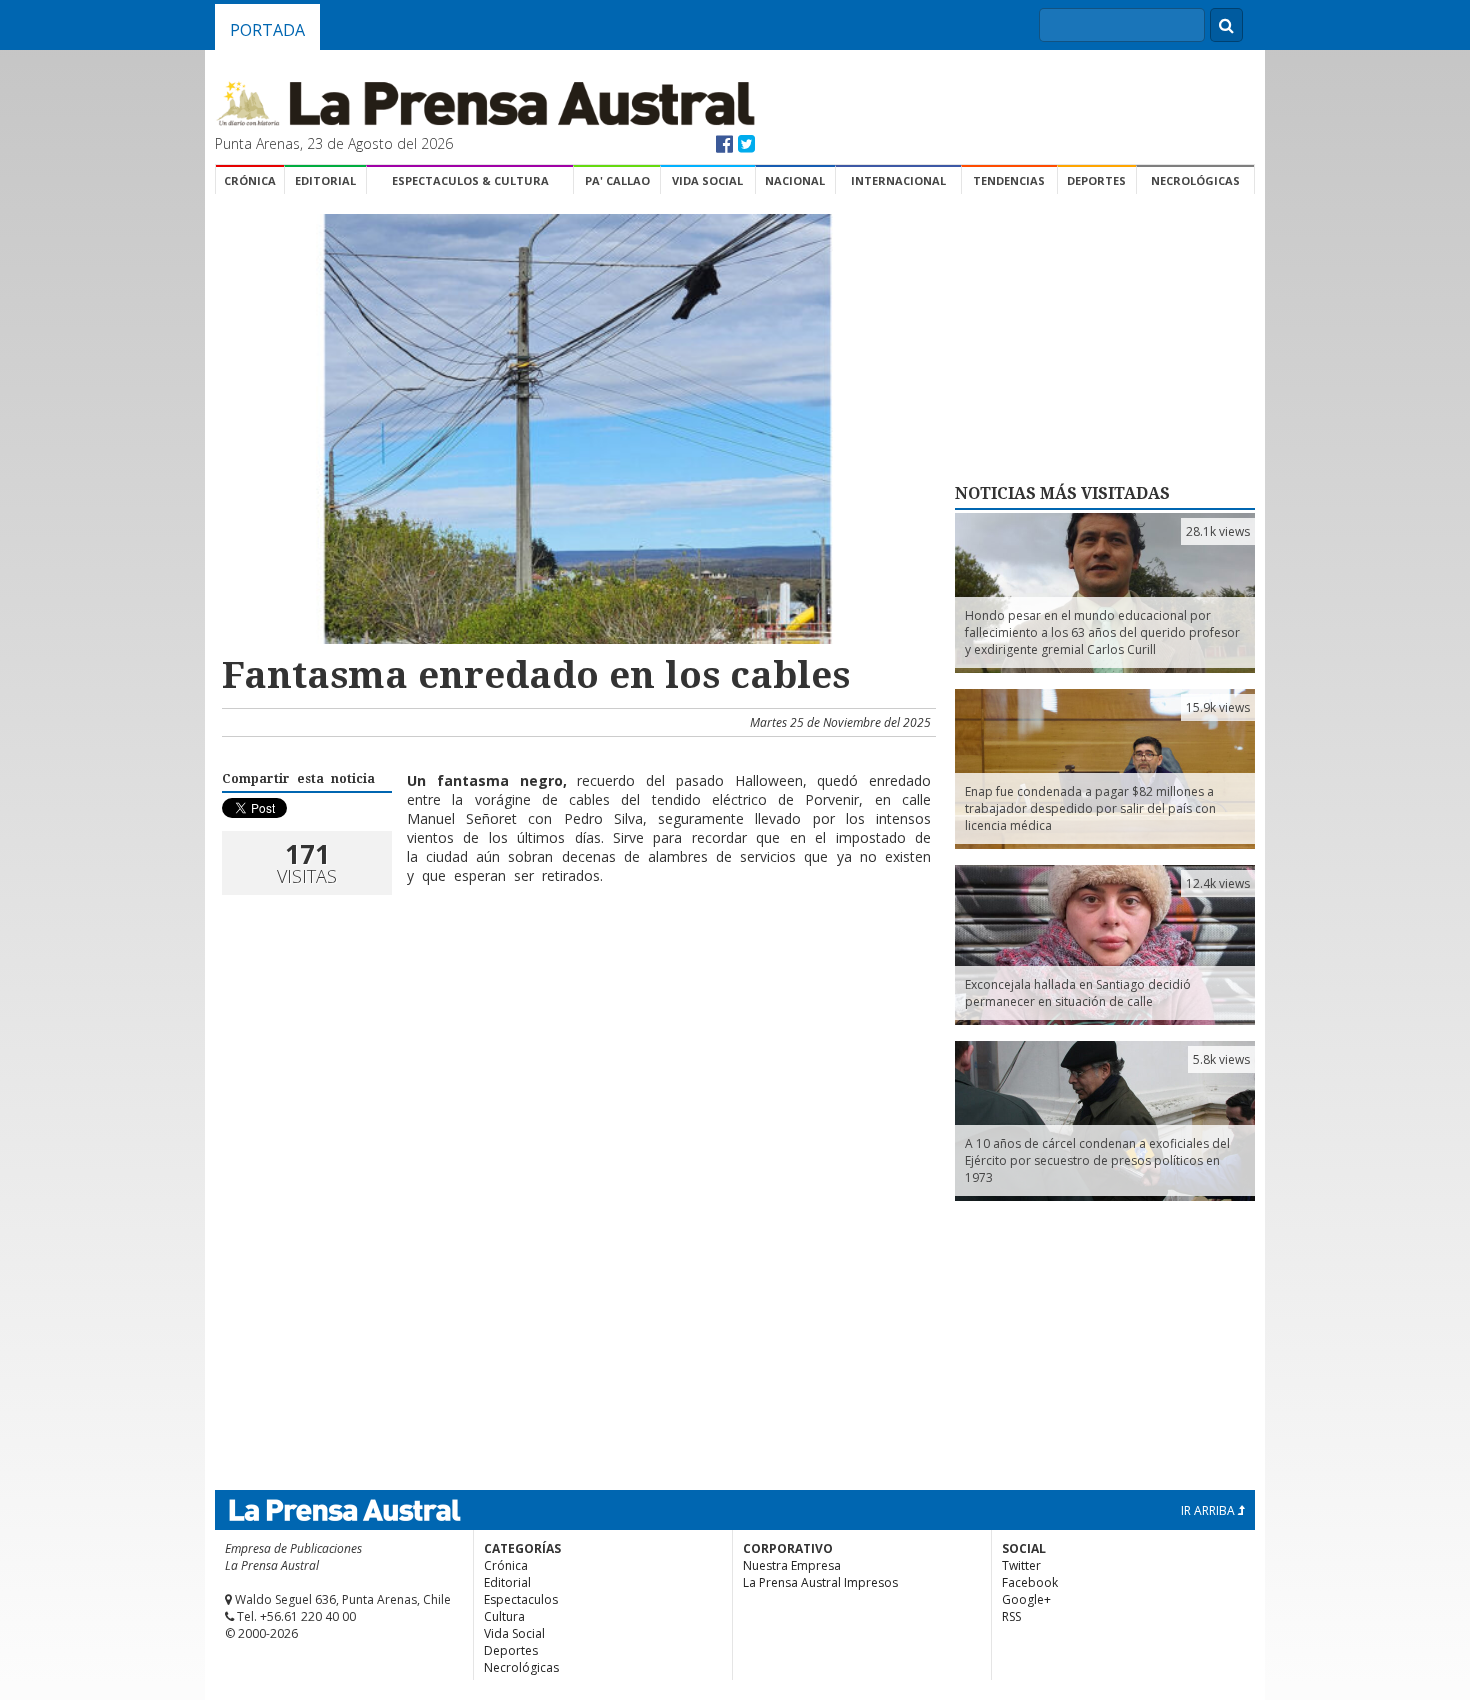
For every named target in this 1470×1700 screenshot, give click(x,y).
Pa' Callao (617, 180)
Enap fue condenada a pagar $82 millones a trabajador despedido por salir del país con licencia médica (1090, 808)
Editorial (325, 180)
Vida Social (707, 180)
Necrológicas (1195, 180)
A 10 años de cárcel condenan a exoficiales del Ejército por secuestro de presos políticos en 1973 (1097, 1160)
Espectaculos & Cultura (470, 180)
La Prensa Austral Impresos (820, 1582)
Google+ (1026, 1599)
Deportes (1096, 180)
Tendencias (1009, 180)
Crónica (250, 180)
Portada (267, 30)
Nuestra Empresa (792, 1565)
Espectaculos (521, 1599)
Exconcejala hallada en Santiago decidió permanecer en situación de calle (1078, 993)
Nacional (795, 180)
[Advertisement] (576, 981)
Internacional (898, 180)
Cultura (504, 1616)
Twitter (1021, 1565)
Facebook (1030, 1582)
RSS (1011, 1616)
